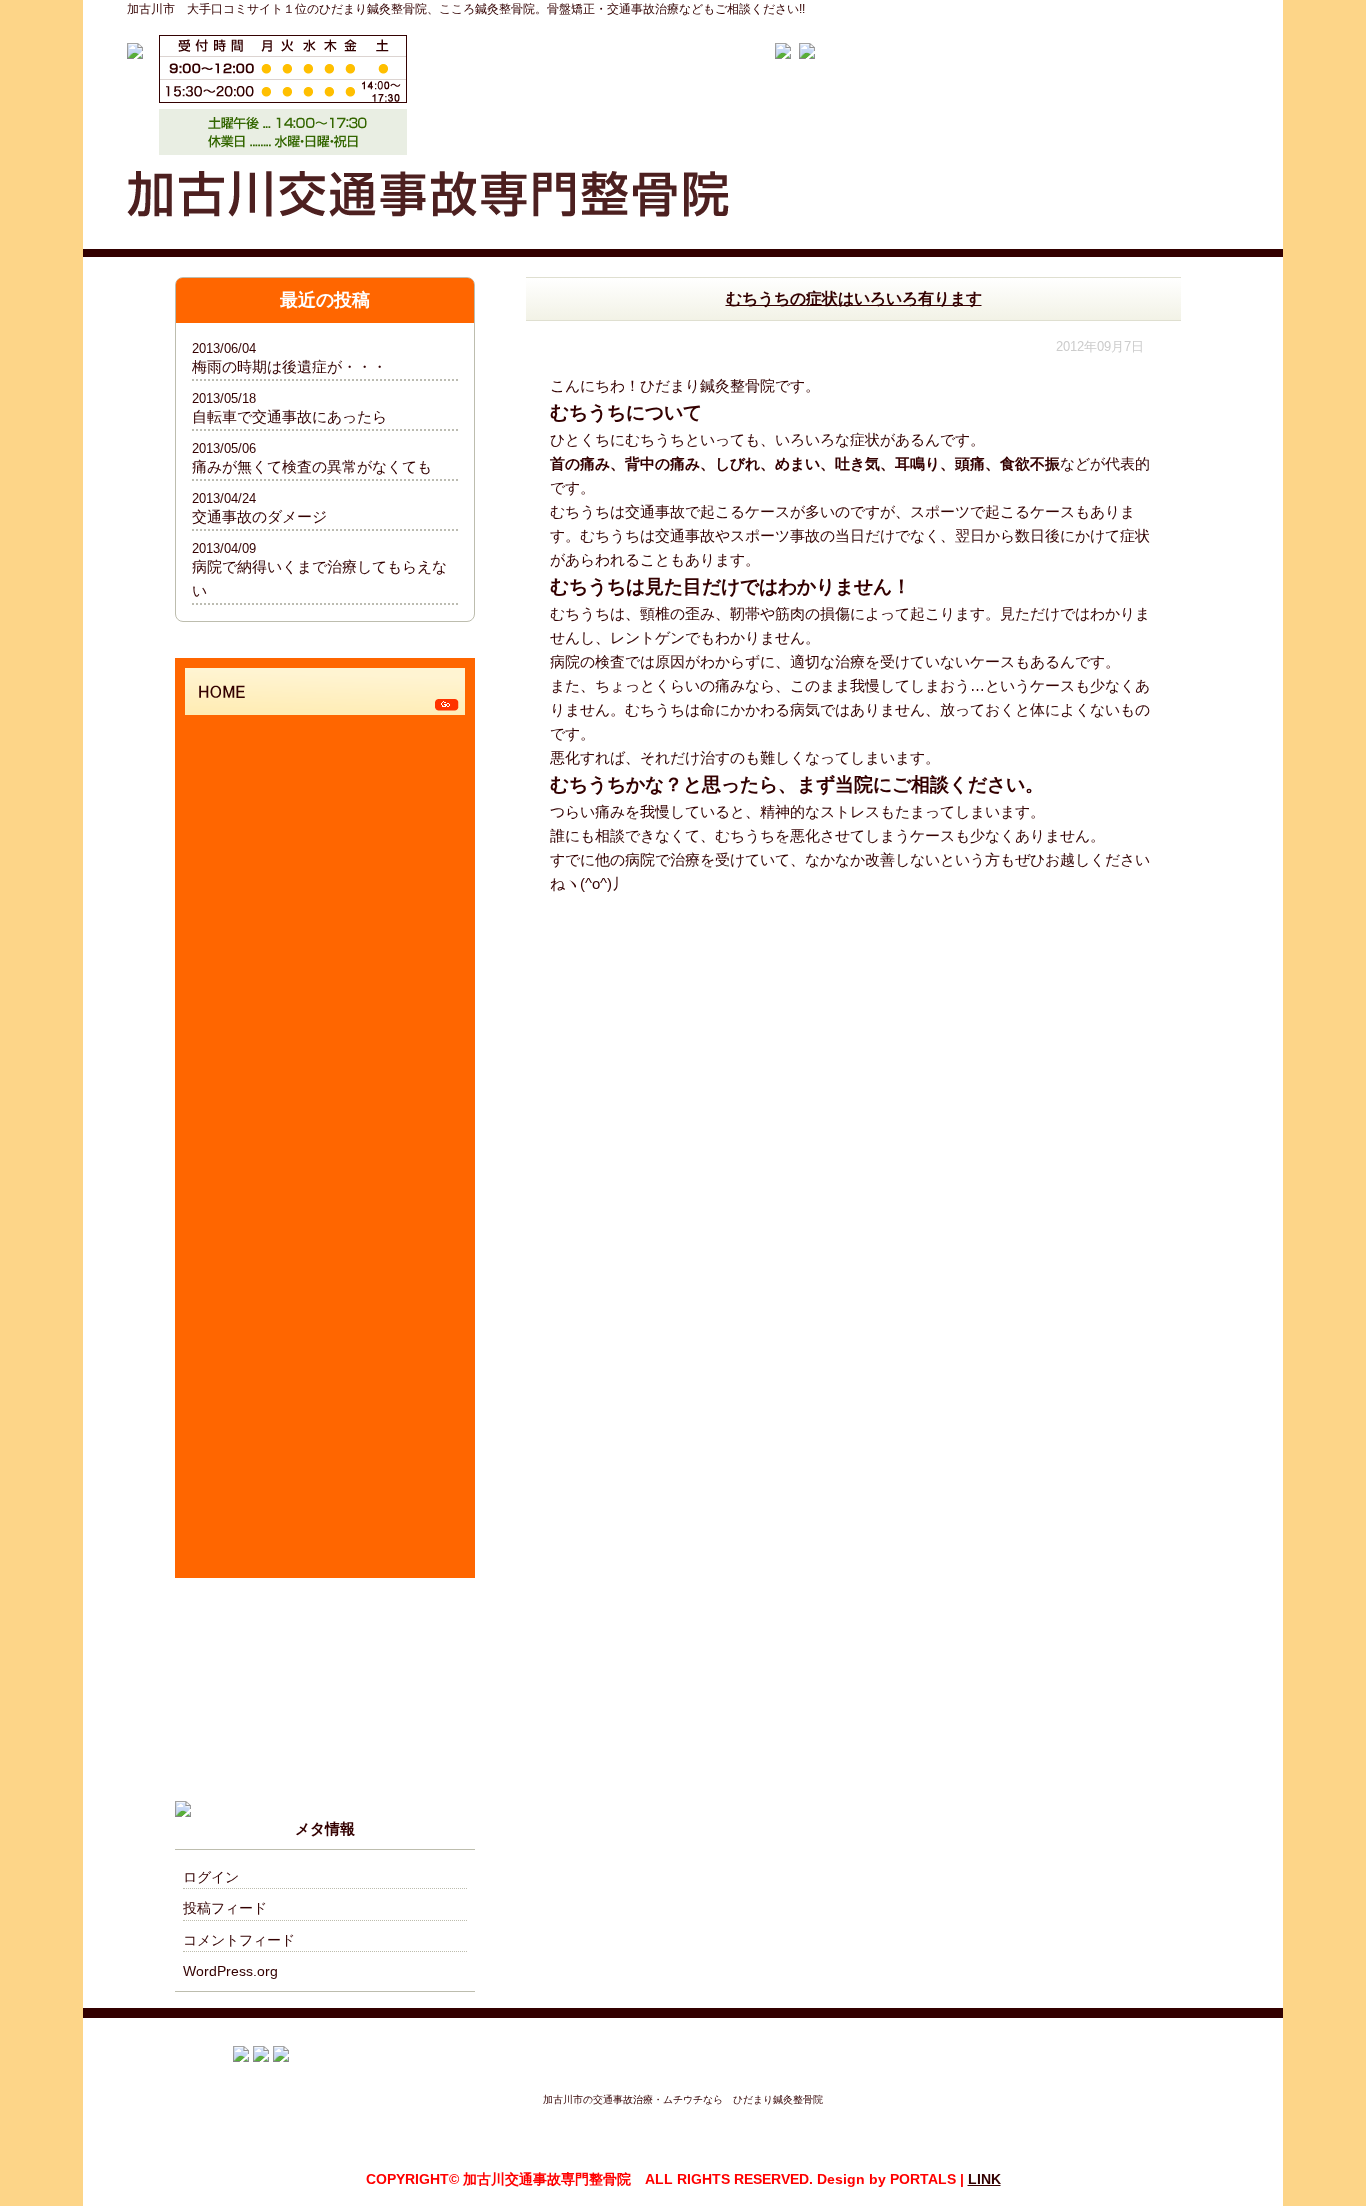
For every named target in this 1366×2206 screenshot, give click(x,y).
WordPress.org (230, 1971)
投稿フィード (225, 1908)
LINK (984, 2179)
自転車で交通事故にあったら (289, 416)
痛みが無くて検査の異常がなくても (312, 466)
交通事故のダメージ (259, 516)
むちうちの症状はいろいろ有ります (854, 298)
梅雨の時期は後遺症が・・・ (289, 366)
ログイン (211, 1877)
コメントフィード (239, 1940)
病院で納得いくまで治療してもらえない (319, 578)
